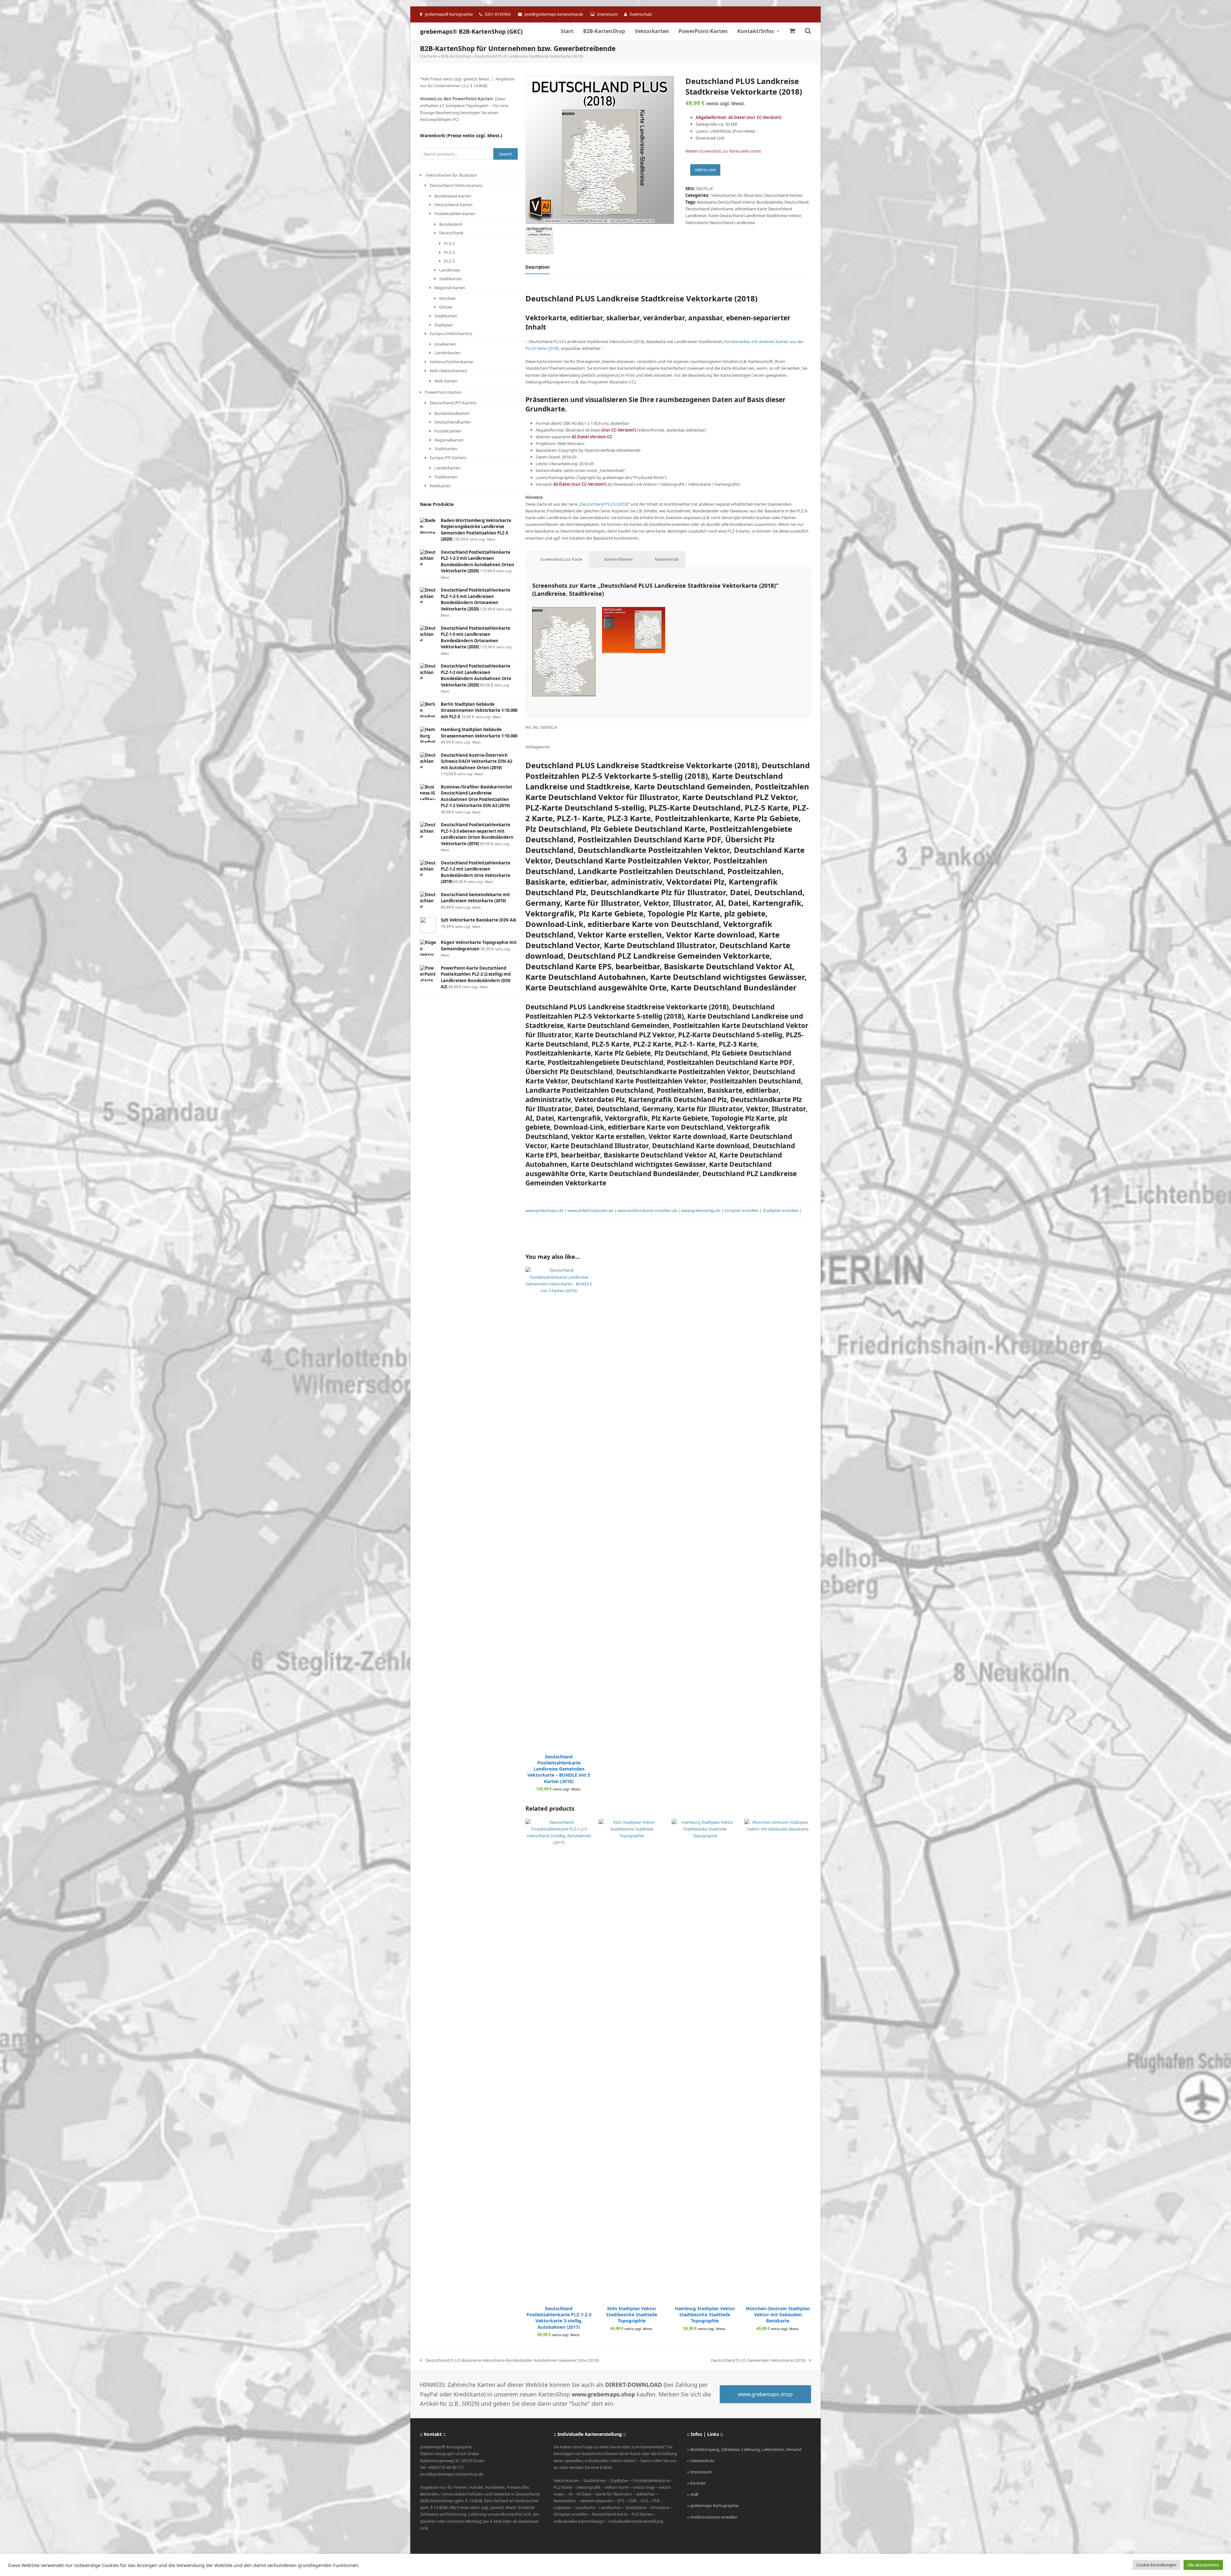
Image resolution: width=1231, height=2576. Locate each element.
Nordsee (447, 298)
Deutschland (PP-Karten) (453, 403)
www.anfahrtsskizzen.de (591, 1210)
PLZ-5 (449, 261)
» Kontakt (696, 2483)
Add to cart (705, 170)
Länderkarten (447, 353)
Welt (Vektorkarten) (448, 371)
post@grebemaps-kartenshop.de (554, 14)
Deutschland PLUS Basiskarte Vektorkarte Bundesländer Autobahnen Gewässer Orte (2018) (509, 2361)
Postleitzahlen (448, 431)
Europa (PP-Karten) (448, 458)
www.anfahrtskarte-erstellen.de (647, 1210)
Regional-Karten (450, 288)
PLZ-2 (449, 243)
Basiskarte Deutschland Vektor (726, 202)
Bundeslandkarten (452, 413)
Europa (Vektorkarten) (451, 333)
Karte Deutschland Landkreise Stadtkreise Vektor (754, 215)
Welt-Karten (446, 381)
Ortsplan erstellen (741, 1210)
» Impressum (699, 2472)
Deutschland (796, 202)
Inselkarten (445, 344)
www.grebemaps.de (544, 1210)
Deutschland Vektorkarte (709, 209)
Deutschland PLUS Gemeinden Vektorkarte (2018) (758, 2361)
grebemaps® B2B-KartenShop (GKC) (471, 31)
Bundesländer (770, 202)
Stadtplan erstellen (781, 1210)
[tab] (538, 267)
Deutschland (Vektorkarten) (456, 185)
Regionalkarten (449, 440)
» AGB (693, 2494)
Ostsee (446, 307)
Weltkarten (440, 486)
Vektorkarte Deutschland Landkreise (720, 223)
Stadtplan (444, 325)
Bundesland (451, 224)
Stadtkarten (451, 279)
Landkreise (450, 270)
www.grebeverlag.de (700, 1210)
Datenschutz (641, 14)
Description (538, 267)
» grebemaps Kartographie (713, 2505)
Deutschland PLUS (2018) (604, 504)
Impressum (607, 14)
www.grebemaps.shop (765, 2394)
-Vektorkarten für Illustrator (736, 195)
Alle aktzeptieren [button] (1203, 2565)
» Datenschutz (701, 2461)
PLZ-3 (449, 252)
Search (506, 154)
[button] (792, 31)
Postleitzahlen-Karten (455, 214)
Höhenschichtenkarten (452, 362)
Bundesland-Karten (453, 196)
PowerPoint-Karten (443, 392)
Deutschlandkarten (453, 422)
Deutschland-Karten (783, 195)
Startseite (429, 56)
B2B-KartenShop (456, 56)
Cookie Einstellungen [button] (1156, 2565)
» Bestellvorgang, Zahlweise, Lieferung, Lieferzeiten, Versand (744, 2449)
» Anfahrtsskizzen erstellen (712, 2517)
